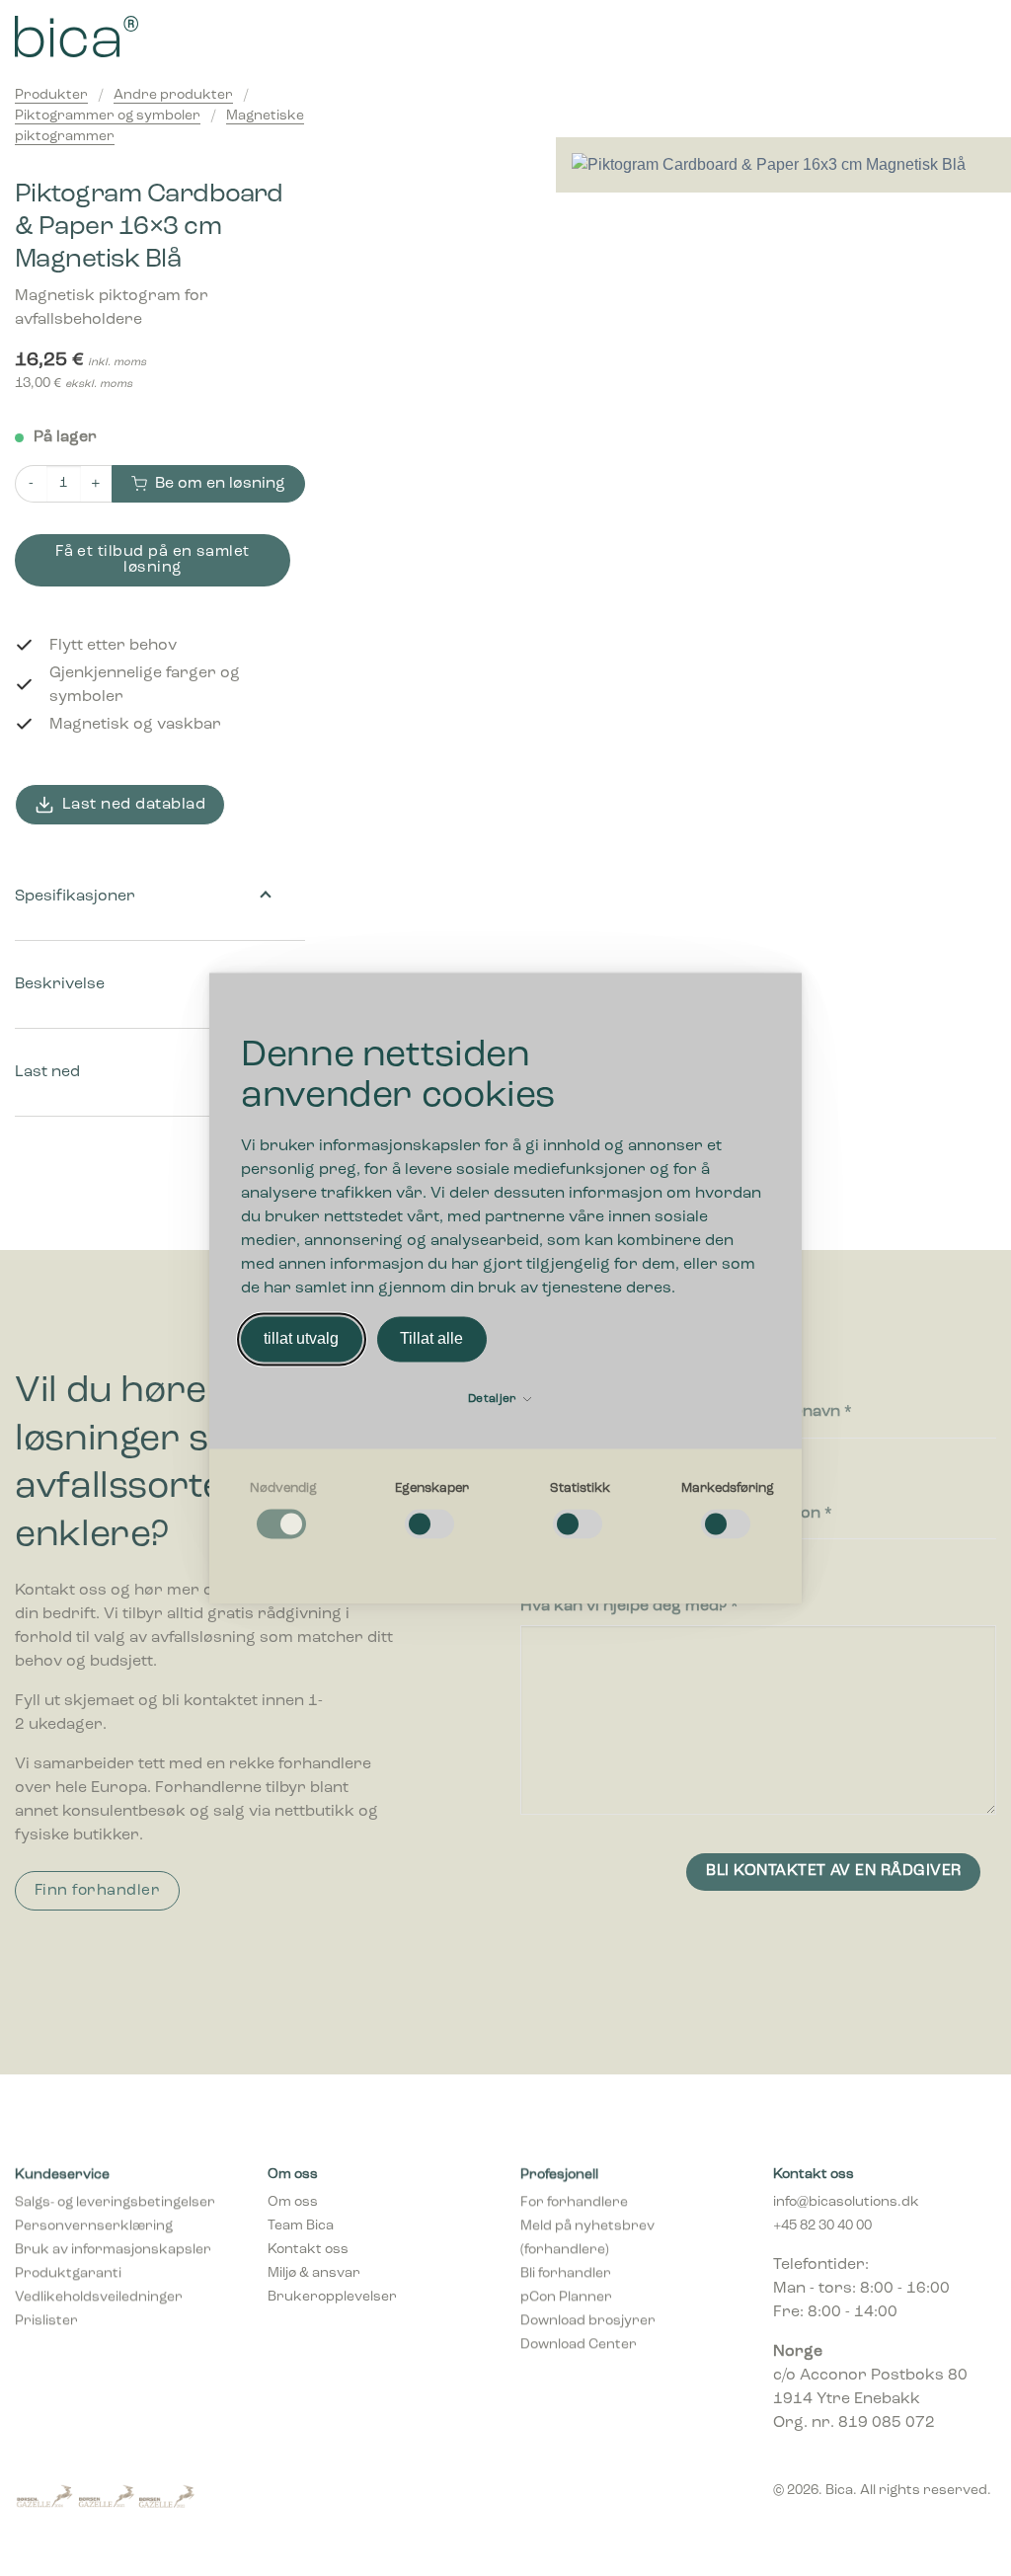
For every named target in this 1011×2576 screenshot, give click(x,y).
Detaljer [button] (494, 1399)
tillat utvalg (301, 1338)
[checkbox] (283, 1512)
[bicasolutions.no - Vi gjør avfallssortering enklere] (164, 37)
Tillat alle (431, 1338)
